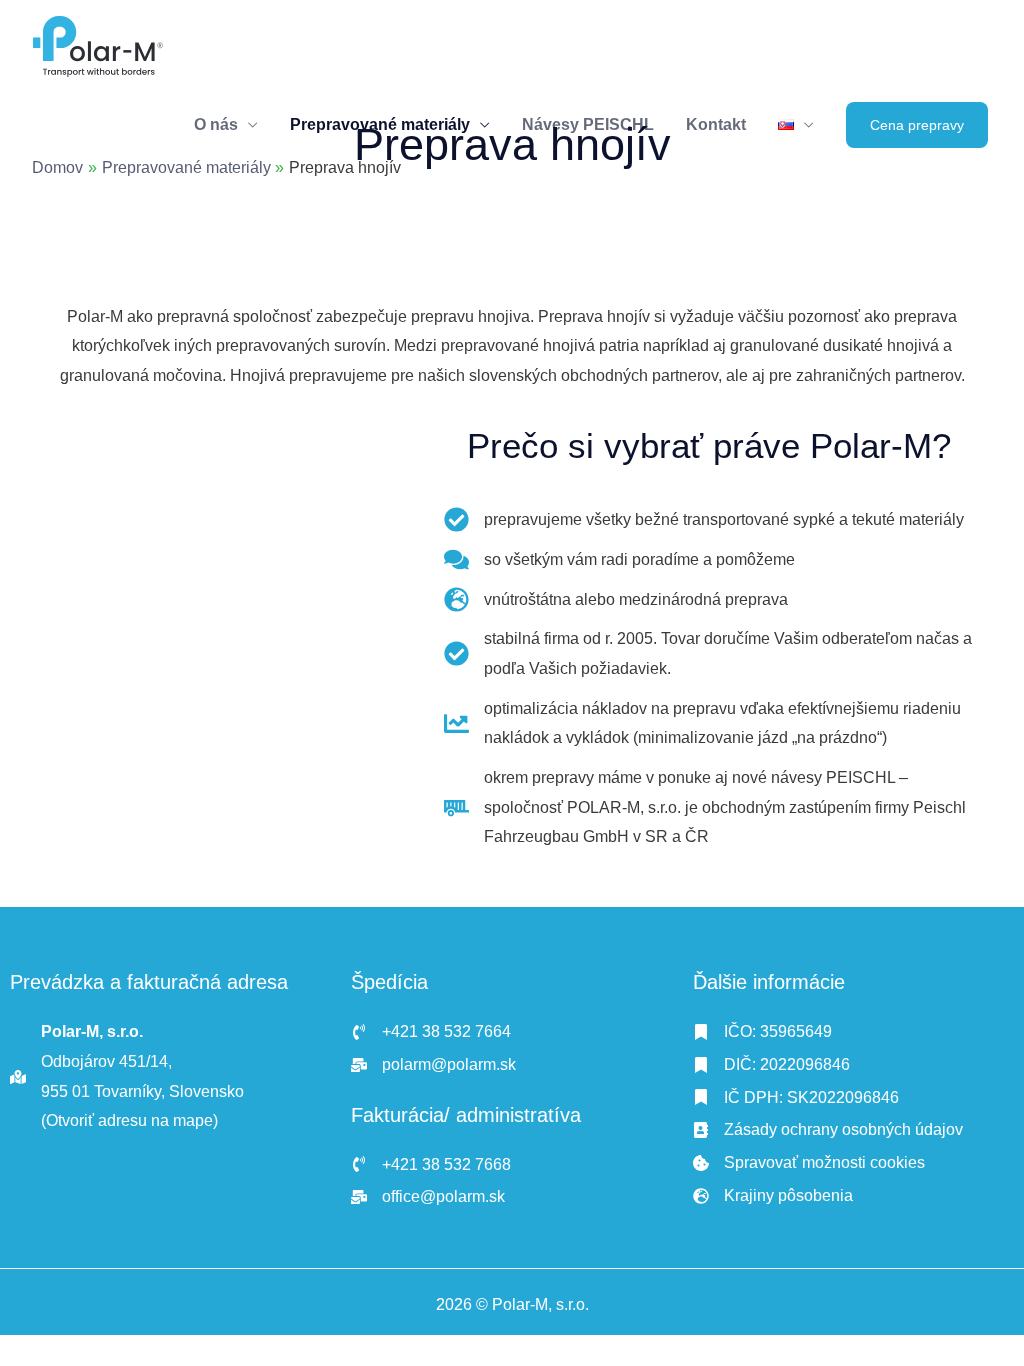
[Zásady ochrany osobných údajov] (828, 1130)
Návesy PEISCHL (588, 124)
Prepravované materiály (380, 124)
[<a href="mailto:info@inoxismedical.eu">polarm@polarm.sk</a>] (433, 1065)
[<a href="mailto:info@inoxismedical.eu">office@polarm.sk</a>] (428, 1197)
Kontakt (716, 124)
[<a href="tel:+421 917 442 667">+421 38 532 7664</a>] (431, 1032)
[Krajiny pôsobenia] (773, 1196)
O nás (216, 124)
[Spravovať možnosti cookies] (809, 1163)
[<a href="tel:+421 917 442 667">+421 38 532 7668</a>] (431, 1165)
